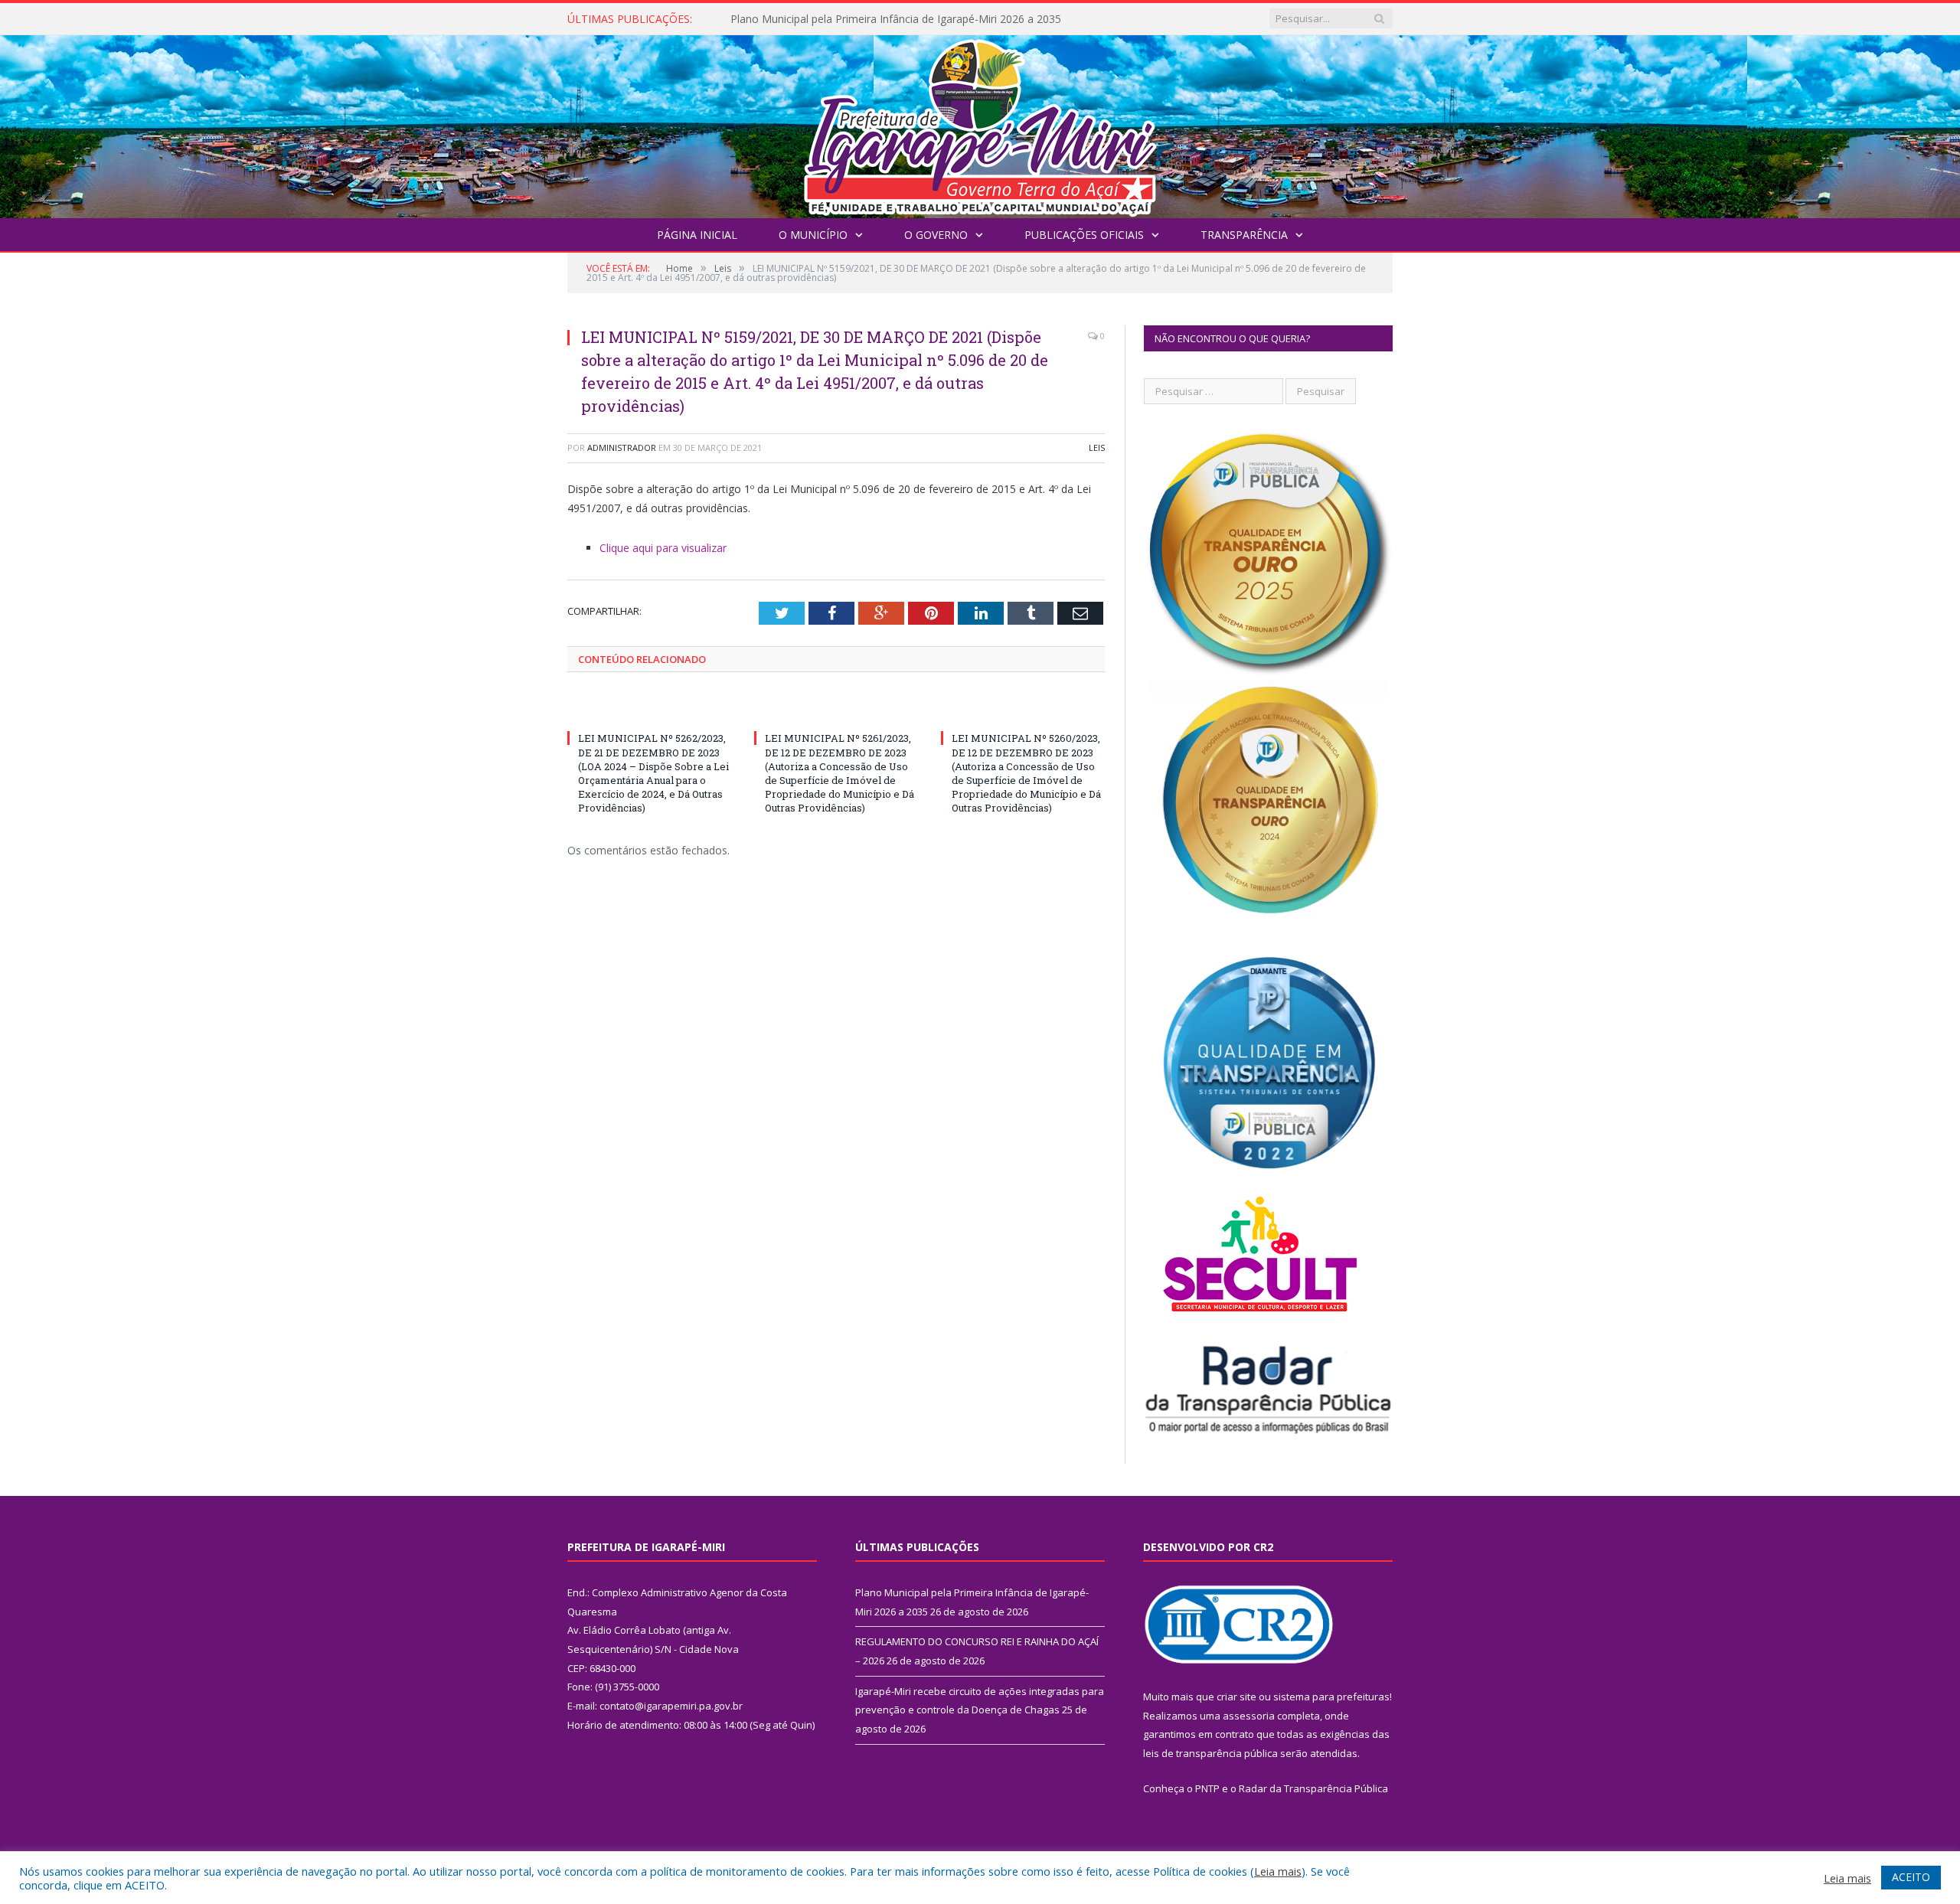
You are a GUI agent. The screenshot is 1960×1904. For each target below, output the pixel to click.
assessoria (1249, 1716)
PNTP (1207, 1788)
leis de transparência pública (1210, 1753)
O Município (813, 235)
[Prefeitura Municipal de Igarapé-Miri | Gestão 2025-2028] (980, 123)
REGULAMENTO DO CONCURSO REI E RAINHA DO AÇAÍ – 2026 (890, 19)
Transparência (1244, 235)
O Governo (936, 235)
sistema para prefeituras (1331, 1697)
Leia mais (1278, 1871)
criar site (1236, 1697)
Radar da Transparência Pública (1313, 1788)
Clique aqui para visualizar (663, 548)
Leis (1097, 447)
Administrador (622, 447)
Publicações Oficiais (1084, 235)
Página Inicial (697, 235)
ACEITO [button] (1911, 1877)
